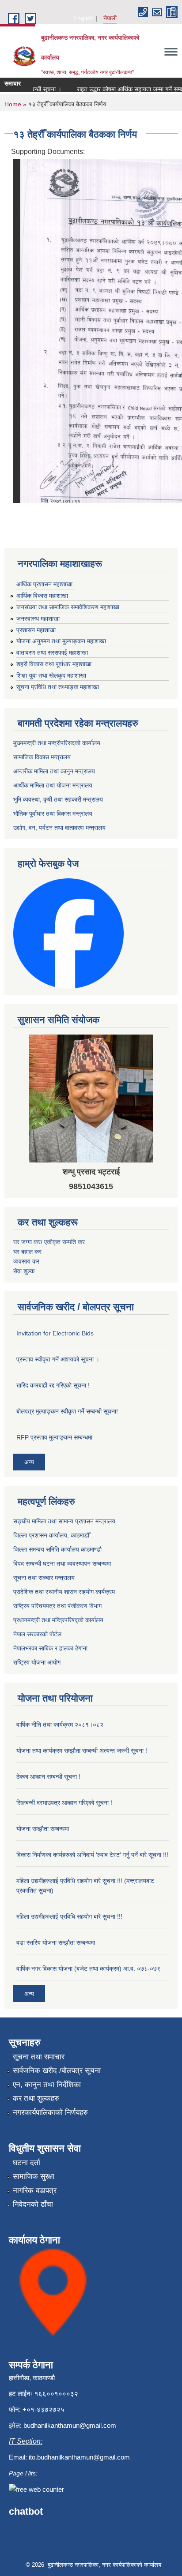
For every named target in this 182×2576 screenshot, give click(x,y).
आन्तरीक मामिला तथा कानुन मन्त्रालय (54, 771)
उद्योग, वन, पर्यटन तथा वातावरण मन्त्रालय (59, 828)
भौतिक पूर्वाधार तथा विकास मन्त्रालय (53, 814)
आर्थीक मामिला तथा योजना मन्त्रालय (53, 785)
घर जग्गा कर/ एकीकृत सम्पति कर (49, 1242)
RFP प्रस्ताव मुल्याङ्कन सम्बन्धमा (54, 1437)
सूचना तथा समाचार (39, 2057)
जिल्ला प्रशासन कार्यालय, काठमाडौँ (51, 1535)
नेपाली (110, 18)
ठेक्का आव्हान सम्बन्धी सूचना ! (48, 1777)
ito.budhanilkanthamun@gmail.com (79, 2457)
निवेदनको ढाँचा (33, 2204)
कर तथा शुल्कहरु (36, 2098)
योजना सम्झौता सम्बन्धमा (43, 1829)
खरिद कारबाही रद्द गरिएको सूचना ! (53, 1385)
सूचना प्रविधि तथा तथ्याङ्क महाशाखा (58, 687)
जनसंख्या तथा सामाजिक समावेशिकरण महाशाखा (68, 607)
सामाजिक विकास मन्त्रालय (42, 757)
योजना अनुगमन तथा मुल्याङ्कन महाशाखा (61, 641)
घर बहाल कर (27, 1252)
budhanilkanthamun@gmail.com (70, 2425)
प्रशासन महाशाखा (36, 630)
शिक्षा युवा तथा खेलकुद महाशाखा (51, 675)
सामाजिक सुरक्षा (34, 2177)
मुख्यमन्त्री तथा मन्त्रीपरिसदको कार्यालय (57, 743)
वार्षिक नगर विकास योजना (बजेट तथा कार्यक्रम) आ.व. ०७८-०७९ (88, 1969)
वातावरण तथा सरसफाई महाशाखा (52, 652)
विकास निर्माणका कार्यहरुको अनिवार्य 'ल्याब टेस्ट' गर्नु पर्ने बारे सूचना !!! (92, 1855)
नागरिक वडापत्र (35, 2191)
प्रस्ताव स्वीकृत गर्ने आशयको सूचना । (58, 1359)
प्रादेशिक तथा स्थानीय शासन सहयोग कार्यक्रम (64, 1592)
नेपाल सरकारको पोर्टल (37, 1634)
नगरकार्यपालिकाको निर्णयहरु (50, 2113)
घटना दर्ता (27, 2163)
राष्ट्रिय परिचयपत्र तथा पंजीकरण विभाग (57, 1606)
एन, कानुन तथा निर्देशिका (47, 2085)
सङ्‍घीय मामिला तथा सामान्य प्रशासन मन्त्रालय (64, 1521)
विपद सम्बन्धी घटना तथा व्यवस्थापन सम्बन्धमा (62, 1564)
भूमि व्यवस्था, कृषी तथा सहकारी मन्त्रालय (58, 799)
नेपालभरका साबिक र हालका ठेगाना (50, 1648)
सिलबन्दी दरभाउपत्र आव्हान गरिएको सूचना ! (64, 1803)
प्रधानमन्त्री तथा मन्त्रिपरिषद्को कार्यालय (58, 1620)
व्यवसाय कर (26, 1261)
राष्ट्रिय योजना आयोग (37, 1662)
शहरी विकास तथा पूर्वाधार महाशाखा (54, 664)
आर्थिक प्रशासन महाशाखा (44, 584)
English (83, 18)
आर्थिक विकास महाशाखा (42, 596)
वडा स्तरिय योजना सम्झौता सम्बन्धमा (56, 1942)
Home (13, 104)
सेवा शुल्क (24, 1271)
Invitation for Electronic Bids (55, 1333)
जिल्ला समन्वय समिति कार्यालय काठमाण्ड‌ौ (57, 1549)
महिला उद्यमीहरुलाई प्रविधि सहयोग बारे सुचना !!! (69, 1916)
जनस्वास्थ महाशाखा (38, 619)
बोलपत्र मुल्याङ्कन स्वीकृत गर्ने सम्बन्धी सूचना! (67, 1411)
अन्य (29, 1462)
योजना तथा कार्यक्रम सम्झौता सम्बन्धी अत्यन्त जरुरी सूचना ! (82, 1751)
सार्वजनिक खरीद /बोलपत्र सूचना (57, 2071)
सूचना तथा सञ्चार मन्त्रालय (44, 1578)
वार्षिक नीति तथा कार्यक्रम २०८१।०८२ (60, 1725)
